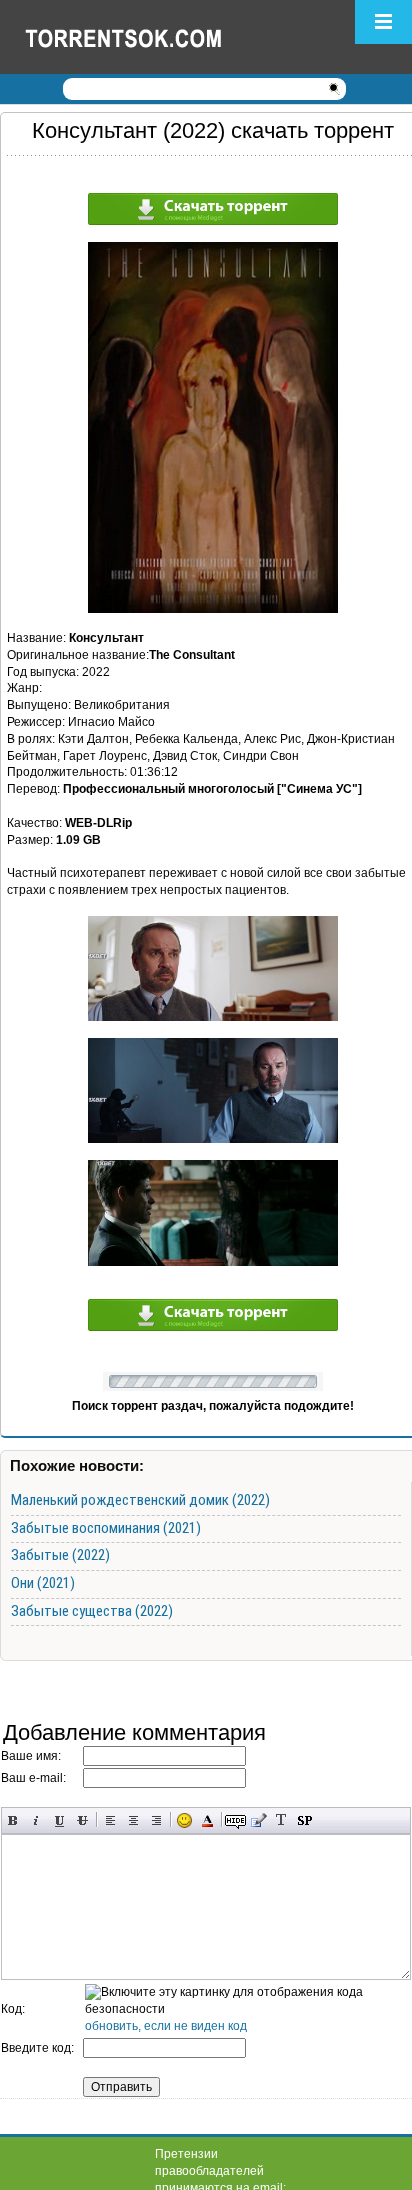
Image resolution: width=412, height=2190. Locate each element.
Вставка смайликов (184, 1820)
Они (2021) (43, 1583)
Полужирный (13, 1820)
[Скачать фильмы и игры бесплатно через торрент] (145, 37)
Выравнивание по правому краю (156, 1820)
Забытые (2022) (60, 1555)
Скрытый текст (235, 1820)
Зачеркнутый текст (82, 1820)
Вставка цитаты (258, 1820)
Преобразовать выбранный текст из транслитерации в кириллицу (281, 1820)
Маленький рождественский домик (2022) (140, 1500)
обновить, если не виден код (166, 2026)
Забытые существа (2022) (92, 1611)
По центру (133, 1820)
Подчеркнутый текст (59, 1820)
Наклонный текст (36, 1820)
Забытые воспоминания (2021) (106, 1528)
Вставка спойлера (304, 1820)
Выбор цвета (207, 1820)
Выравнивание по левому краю (110, 1820)
